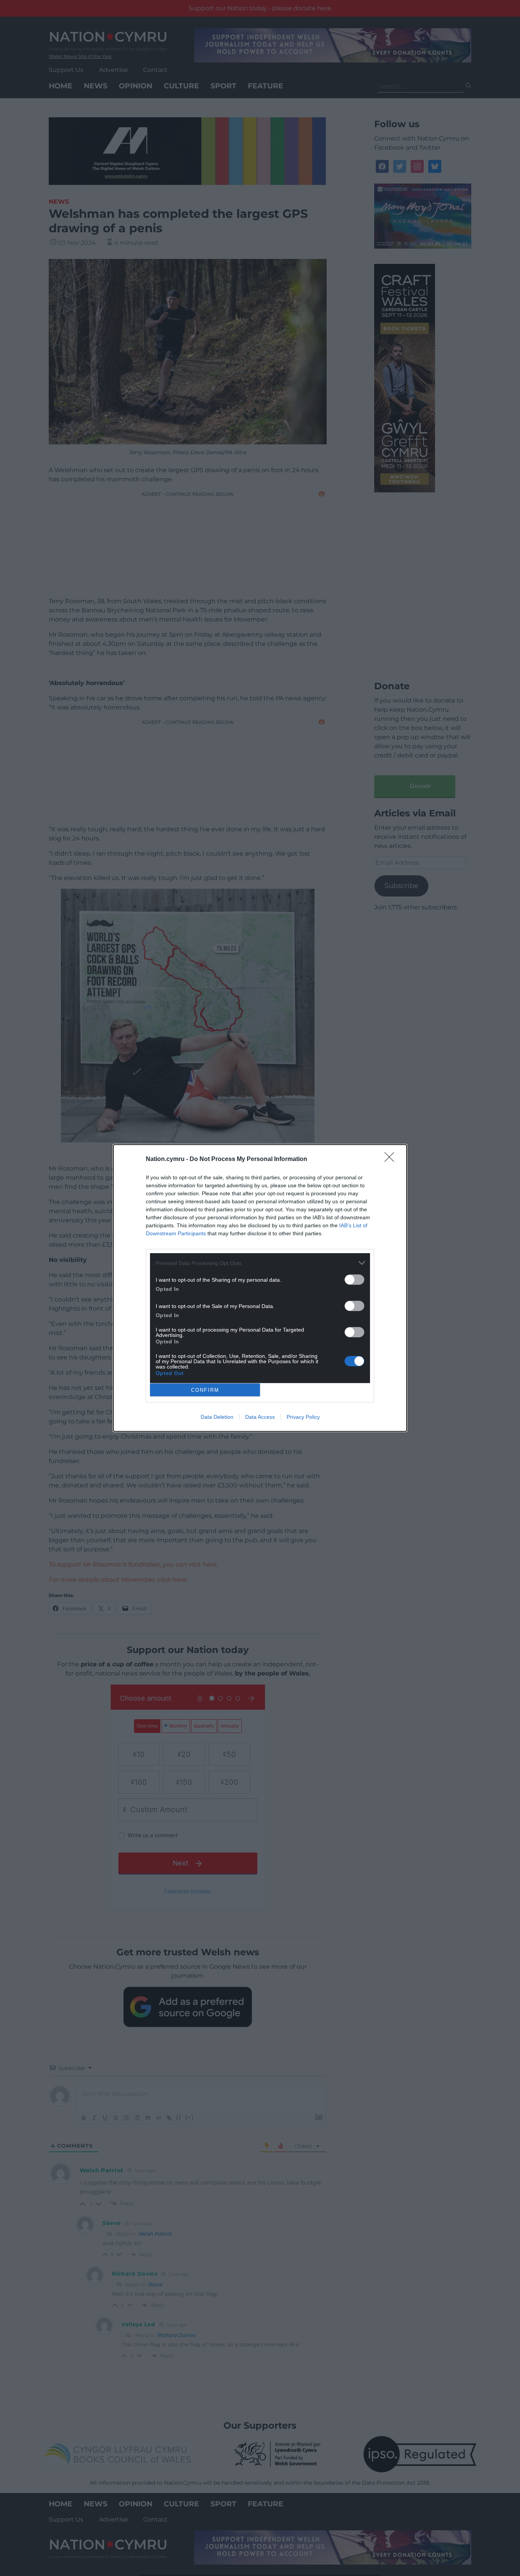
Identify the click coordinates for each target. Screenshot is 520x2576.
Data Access (260, 1417)
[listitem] (260, 1263)
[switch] (354, 1280)
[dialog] (260, 1288)
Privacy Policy (303, 1417)
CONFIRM (205, 1390)
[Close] (392, 1159)
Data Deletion (217, 1417)
